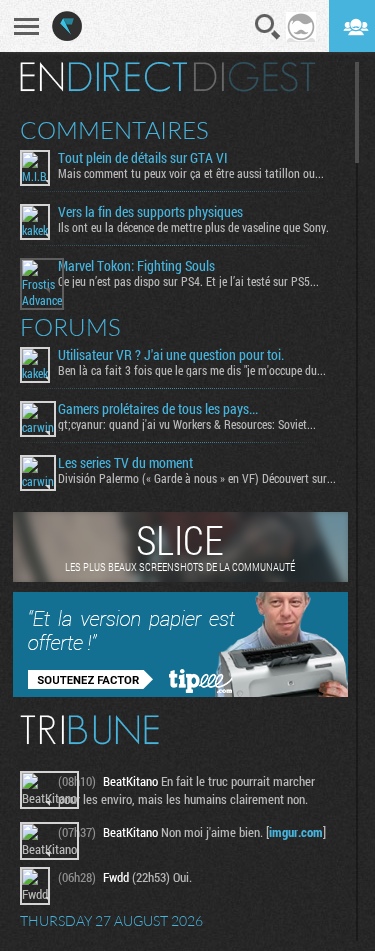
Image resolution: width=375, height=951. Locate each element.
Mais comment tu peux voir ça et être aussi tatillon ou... (191, 173)
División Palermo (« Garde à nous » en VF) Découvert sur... (197, 478)
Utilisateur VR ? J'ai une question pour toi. (171, 355)
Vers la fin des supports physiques (150, 212)
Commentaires (114, 130)
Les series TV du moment (125, 463)
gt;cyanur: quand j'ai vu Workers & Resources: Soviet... (187, 424)
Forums (70, 327)
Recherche (268, 27)
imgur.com (296, 832)
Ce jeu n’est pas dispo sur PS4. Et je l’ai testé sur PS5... (188, 281)
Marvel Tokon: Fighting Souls (136, 266)
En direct (103, 77)
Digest (254, 77)
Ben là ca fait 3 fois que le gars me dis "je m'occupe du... (192, 370)
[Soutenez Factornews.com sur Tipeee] (180, 692)
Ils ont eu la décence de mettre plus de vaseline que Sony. (193, 227)
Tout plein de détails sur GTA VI (143, 158)
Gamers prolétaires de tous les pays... (158, 409)
